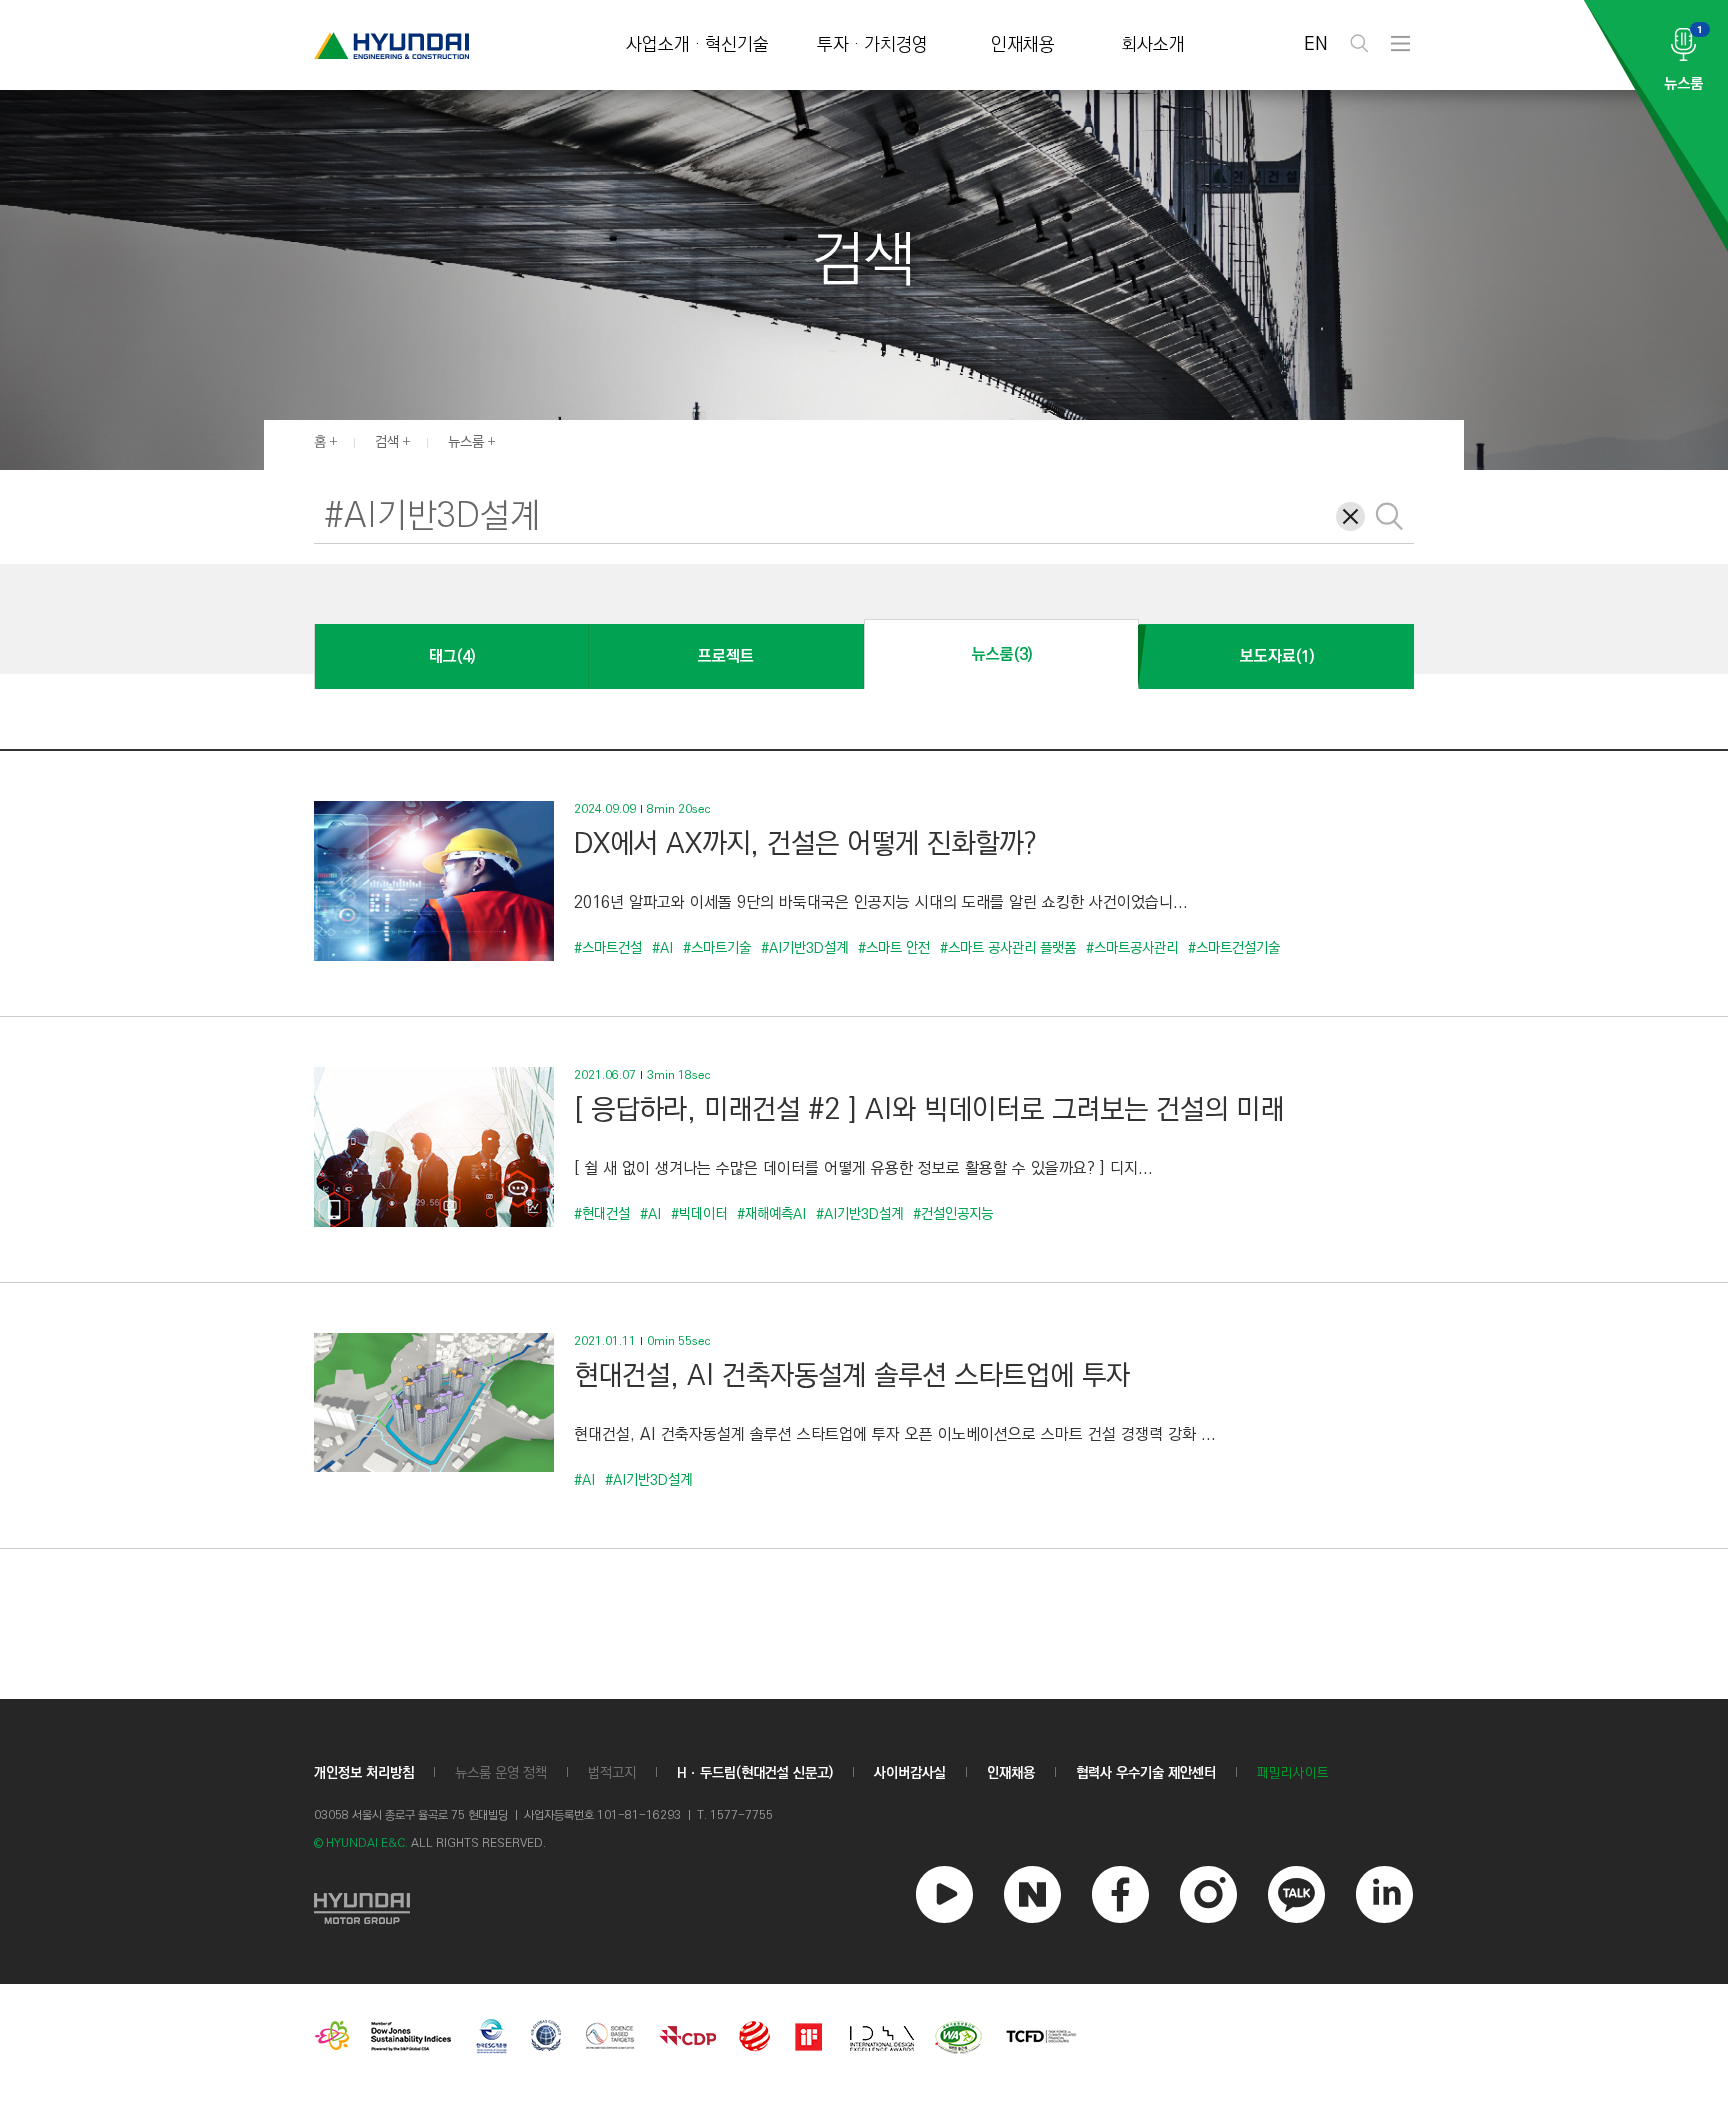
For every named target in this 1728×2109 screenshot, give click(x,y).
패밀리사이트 (1293, 1773)
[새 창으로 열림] (362, 1906)
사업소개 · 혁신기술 (697, 45)
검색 (387, 442)
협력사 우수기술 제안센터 (1146, 1773)
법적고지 (612, 1773)
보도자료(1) (1277, 656)
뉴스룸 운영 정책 (501, 1773)
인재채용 (1023, 45)
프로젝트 (726, 656)
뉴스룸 (466, 442)
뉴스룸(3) (1002, 654)
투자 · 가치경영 (872, 45)
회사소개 (1153, 45)
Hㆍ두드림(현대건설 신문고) (755, 1773)
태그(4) (452, 656)
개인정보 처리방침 (364, 1773)
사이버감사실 (910, 1773)
